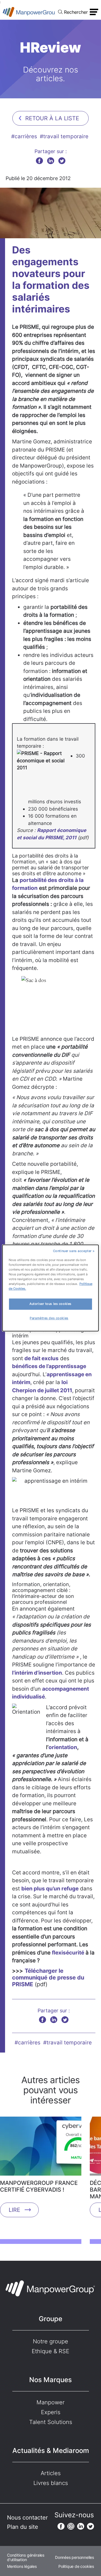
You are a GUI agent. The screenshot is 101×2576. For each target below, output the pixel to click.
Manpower (50, 2402)
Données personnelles (74, 2557)
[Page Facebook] (61, 2526)
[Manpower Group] (29, 12)
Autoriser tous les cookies (50, 1304)
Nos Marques (50, 2380)
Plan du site (23, 2527)
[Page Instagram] (71, 2526)
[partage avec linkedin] (51, 161)
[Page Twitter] (90, 2526)
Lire (14, 2210)
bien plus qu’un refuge (50, 1889)
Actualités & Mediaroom (51, 2451)
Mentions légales (22, 2566)
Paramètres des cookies (49, 1318)
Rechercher (76, 12)
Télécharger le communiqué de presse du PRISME (48, 1978)
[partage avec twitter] (62, 161)
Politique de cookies (76, 2566)
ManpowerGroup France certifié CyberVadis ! (39, 2186)
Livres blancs (51, 2483)
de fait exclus (42, 1358)
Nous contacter (27, 2518)
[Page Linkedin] (81, 2526)
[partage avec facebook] (39, 161)
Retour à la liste (52, 118)
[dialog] (50, 1288)
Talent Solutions (51, 2422)
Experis (51, 2412)
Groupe (50, 2319)
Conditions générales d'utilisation (26, 2557)
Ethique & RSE (50, 2351)
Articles (51, 2473)
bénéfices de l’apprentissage (49, 1366)
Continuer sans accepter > (74, 1251)
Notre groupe (50, 2341)
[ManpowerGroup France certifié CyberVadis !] (41, 2148)
